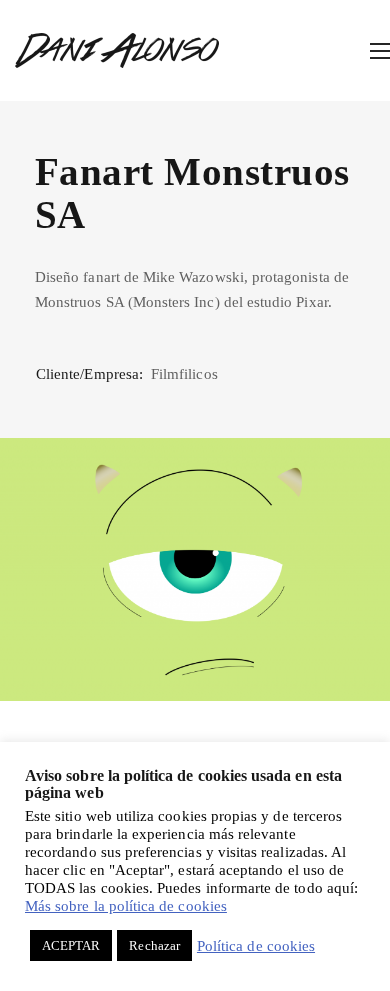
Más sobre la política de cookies (126, 906)
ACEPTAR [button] (71, 945)
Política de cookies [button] (256, 946)
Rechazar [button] (154, 945)
